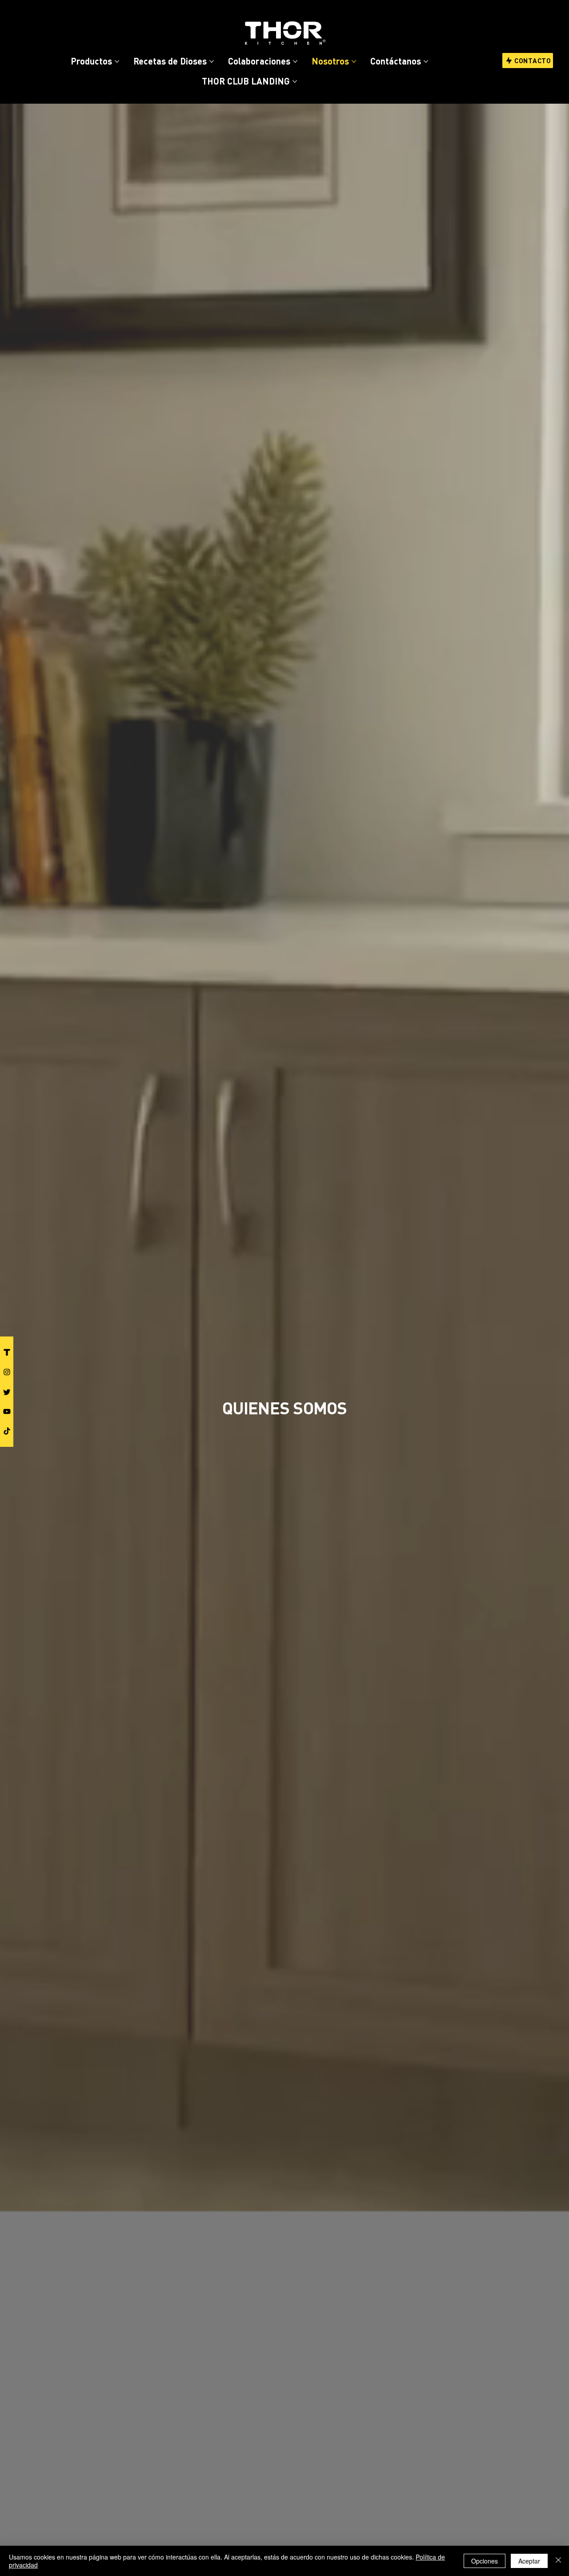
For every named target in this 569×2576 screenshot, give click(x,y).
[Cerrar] (558, 2561)
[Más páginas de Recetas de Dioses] (212, 61)
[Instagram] (7, 1372)
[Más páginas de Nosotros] (354, 61)
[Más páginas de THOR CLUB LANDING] (295, 81)
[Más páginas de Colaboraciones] (295, 61)
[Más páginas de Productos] (117, 61)
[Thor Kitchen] (7, 1352)
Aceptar (529, 2561)
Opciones (485, 2561)
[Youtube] (7, 1411)
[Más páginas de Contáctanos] (426, 61)
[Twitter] (7, 1392)
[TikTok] (7, 1431)
